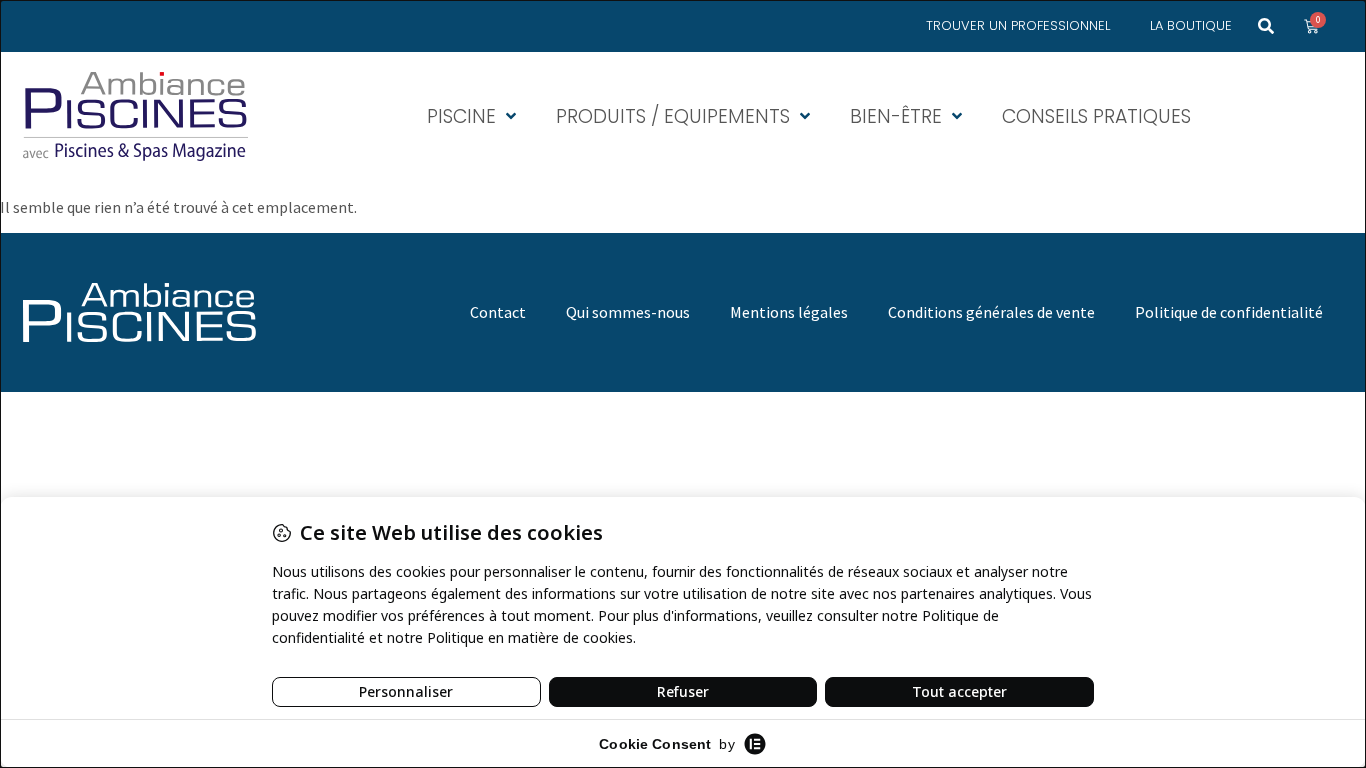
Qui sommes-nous (628, 312)
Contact (498, 312)
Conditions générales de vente (991, 312)
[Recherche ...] (1266, 26)
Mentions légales (789, 312)
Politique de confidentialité (1229, 312)
